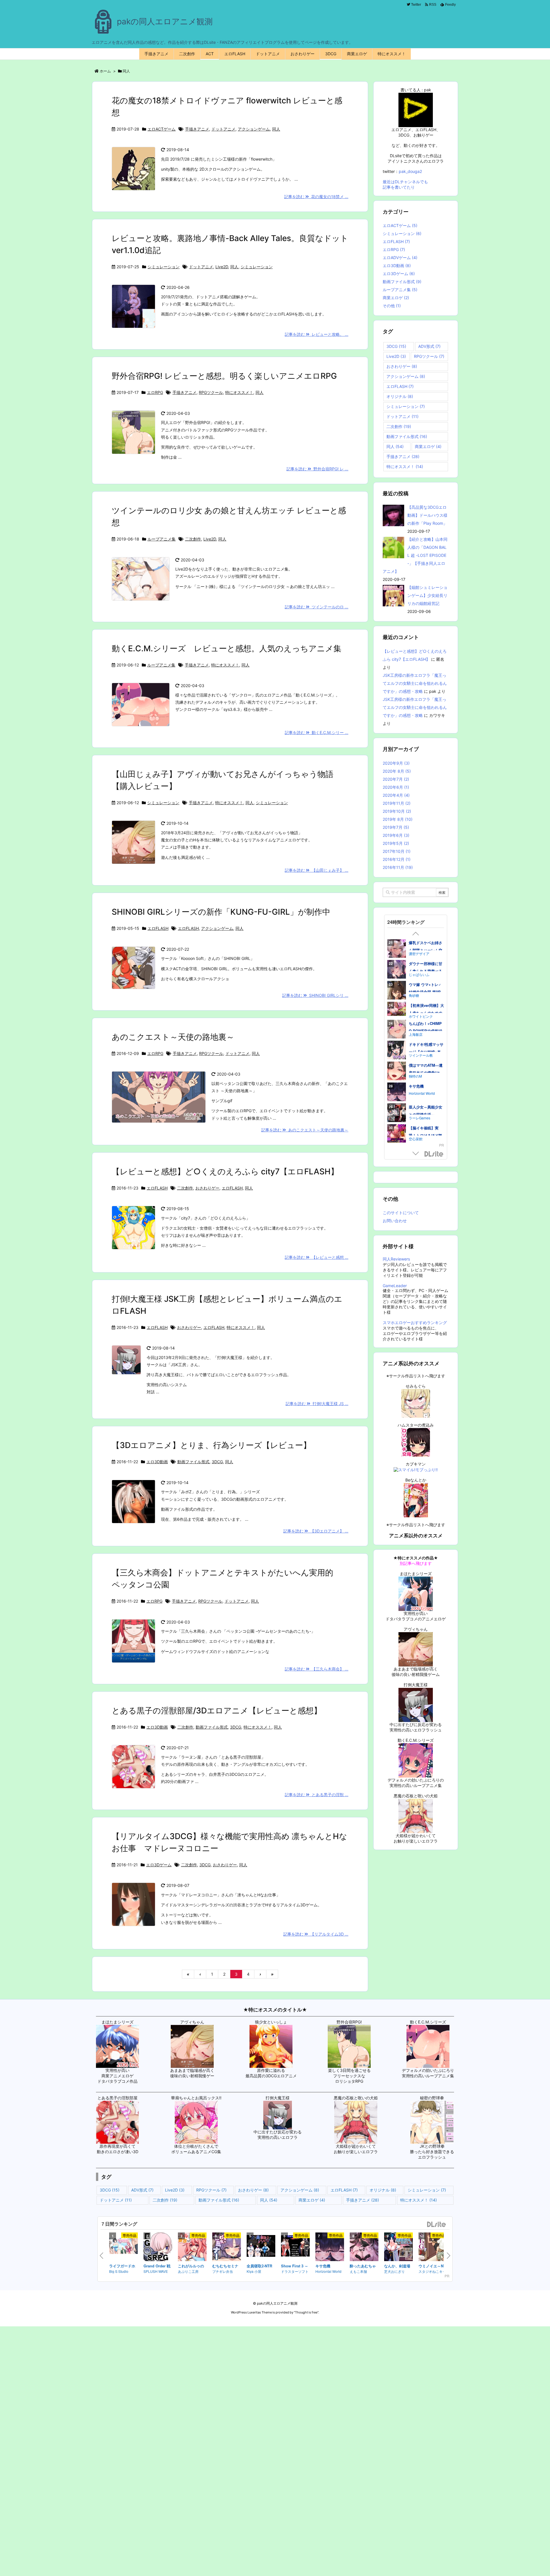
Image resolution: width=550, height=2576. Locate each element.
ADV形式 (429, 346)
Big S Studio (119, 2271)
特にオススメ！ (239, 392)
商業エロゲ (396, 298)
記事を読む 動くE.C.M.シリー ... (317, 732)
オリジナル (400, 396)
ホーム (105, 71)
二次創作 (193, 539)
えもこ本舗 (358, 2271)
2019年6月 (396, 835)
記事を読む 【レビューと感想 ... (317, 1257)
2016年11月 (398, 867)
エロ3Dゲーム (159, 1865)
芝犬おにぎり (394, 2271)
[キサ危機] (330, 2248)
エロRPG (155, 392)
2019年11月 (397, 803)
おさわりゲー (207, 1188)
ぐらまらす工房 (421, 975)
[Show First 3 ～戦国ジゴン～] (295, 2247)
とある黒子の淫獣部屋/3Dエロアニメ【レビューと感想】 (217, 1711)
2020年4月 (396, 795)
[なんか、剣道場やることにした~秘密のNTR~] (398, 2248)
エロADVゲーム (400, 258)
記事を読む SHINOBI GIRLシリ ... (315, 995)
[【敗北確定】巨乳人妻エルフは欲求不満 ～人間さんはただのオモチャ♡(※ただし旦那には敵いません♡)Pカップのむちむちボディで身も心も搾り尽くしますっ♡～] (397, 968)
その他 (392, 306)
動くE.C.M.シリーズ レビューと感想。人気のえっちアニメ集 (227, 648)
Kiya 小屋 (254, 2271)
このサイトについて (401, 1213)
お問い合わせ (395, 1221)
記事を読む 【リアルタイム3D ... (316, 1934)
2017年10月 (397, 851)
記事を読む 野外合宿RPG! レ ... (317, 469)
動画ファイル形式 (193, 1462)
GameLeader (395, 1286)
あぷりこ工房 (188, 2271)
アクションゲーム (254, 129)
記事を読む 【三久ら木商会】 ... (317, 1669)
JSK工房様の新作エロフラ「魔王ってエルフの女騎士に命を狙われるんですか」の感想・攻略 (415, 683)
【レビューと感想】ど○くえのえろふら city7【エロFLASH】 (225, 1171)
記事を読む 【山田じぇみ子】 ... (317, 870)
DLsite (434, 1154)
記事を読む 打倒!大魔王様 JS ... (317, 1404)
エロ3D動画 (157, 1462)
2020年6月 (396, 787)
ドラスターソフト (295, 2271)
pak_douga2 (410, 171)
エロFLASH (158, 928)
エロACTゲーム (162, 129)
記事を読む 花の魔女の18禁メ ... (316, 197)
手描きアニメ (197, 129)
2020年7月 (396, 779)
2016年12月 (397, 859)
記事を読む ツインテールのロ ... (317, 607)
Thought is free (306, 2312)
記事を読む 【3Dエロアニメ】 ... (316, 1531)
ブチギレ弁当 (223, 2271)
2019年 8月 (398, 819)
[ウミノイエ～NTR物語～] (433, 2248)
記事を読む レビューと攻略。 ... (317, 334)
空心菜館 (416, 954)
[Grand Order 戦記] (158, 2248)
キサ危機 (323, 2266)
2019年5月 (396, 843)
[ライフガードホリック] (123, 2247)
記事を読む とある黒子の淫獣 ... (317, 1795)
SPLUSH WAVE (156, 2271)
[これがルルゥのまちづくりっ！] (192, 2248)
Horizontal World (328, 2271)
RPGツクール (211, 392)
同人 (276, 129)
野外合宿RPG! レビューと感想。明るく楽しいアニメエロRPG (224, 376)
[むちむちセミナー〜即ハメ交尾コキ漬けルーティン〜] (227, 2248)
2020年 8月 (397, 771)
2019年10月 (397, 811)
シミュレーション (164, 267)
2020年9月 (396, 763)
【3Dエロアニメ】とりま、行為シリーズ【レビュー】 (211, 1445)
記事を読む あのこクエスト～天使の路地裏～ (305, 1130)
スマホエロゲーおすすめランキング (415, 1322)
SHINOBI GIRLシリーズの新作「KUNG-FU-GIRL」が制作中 (221, 912)
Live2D (222, 267)
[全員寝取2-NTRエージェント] (261, 2247)
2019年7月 (396, 827)
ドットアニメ (223, 129)
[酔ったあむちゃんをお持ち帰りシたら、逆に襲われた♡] (364, 2248)
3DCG (217, 1462)
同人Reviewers (396, 1259)
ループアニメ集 (162, 539)
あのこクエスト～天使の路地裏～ (173, 1037)
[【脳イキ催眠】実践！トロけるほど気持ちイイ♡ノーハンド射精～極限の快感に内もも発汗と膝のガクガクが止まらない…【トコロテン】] (397, 950)
